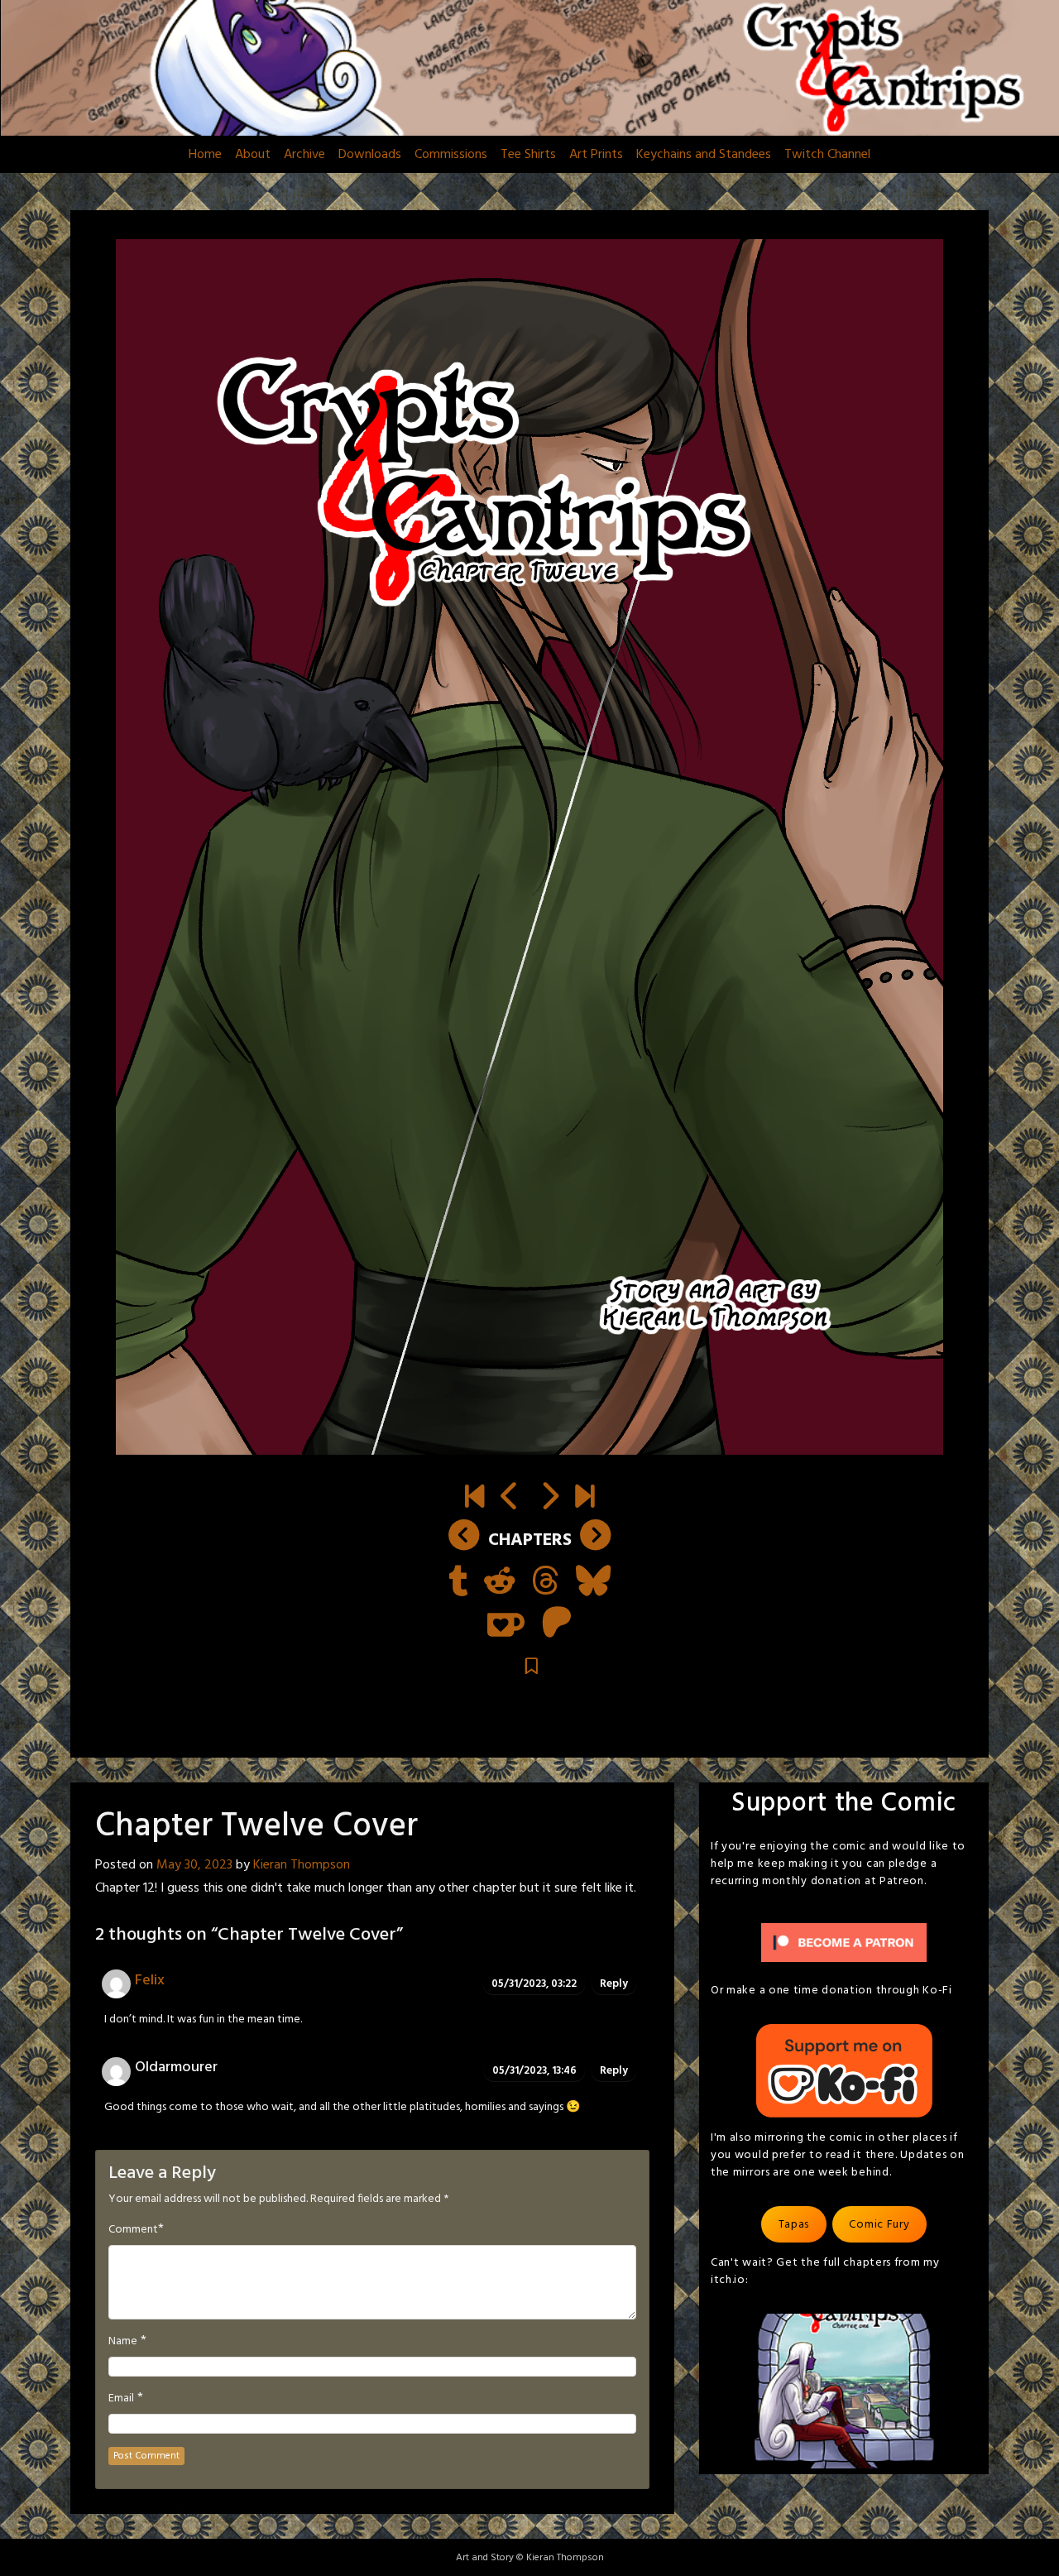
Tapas (794, 2225)
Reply (614, 1984)
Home (205, 155)
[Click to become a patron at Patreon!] (844, 1943)
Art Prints (596, 155)
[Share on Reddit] (500, 1583)
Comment (133, 2230)
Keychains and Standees (704, 155)
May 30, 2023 (194, 1865)
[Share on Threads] (546, 1583)
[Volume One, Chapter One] (474, 1499)
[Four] (585, 1499)
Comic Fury (879, 2225)
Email (121, 2399)
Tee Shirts (528, 155)
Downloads (370, 155)
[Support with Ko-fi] (506, 1624)
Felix (150, 1981)
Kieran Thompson (302, 1865)
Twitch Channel (827, 155)
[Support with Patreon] (557, 1624)
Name (123, 2342)
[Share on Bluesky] (593, 1583)
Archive (304, 155)
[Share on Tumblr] (458, 1583)
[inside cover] (549, 1499)
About (253, 155)
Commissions (451, 155)
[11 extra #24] (510, 1499)
